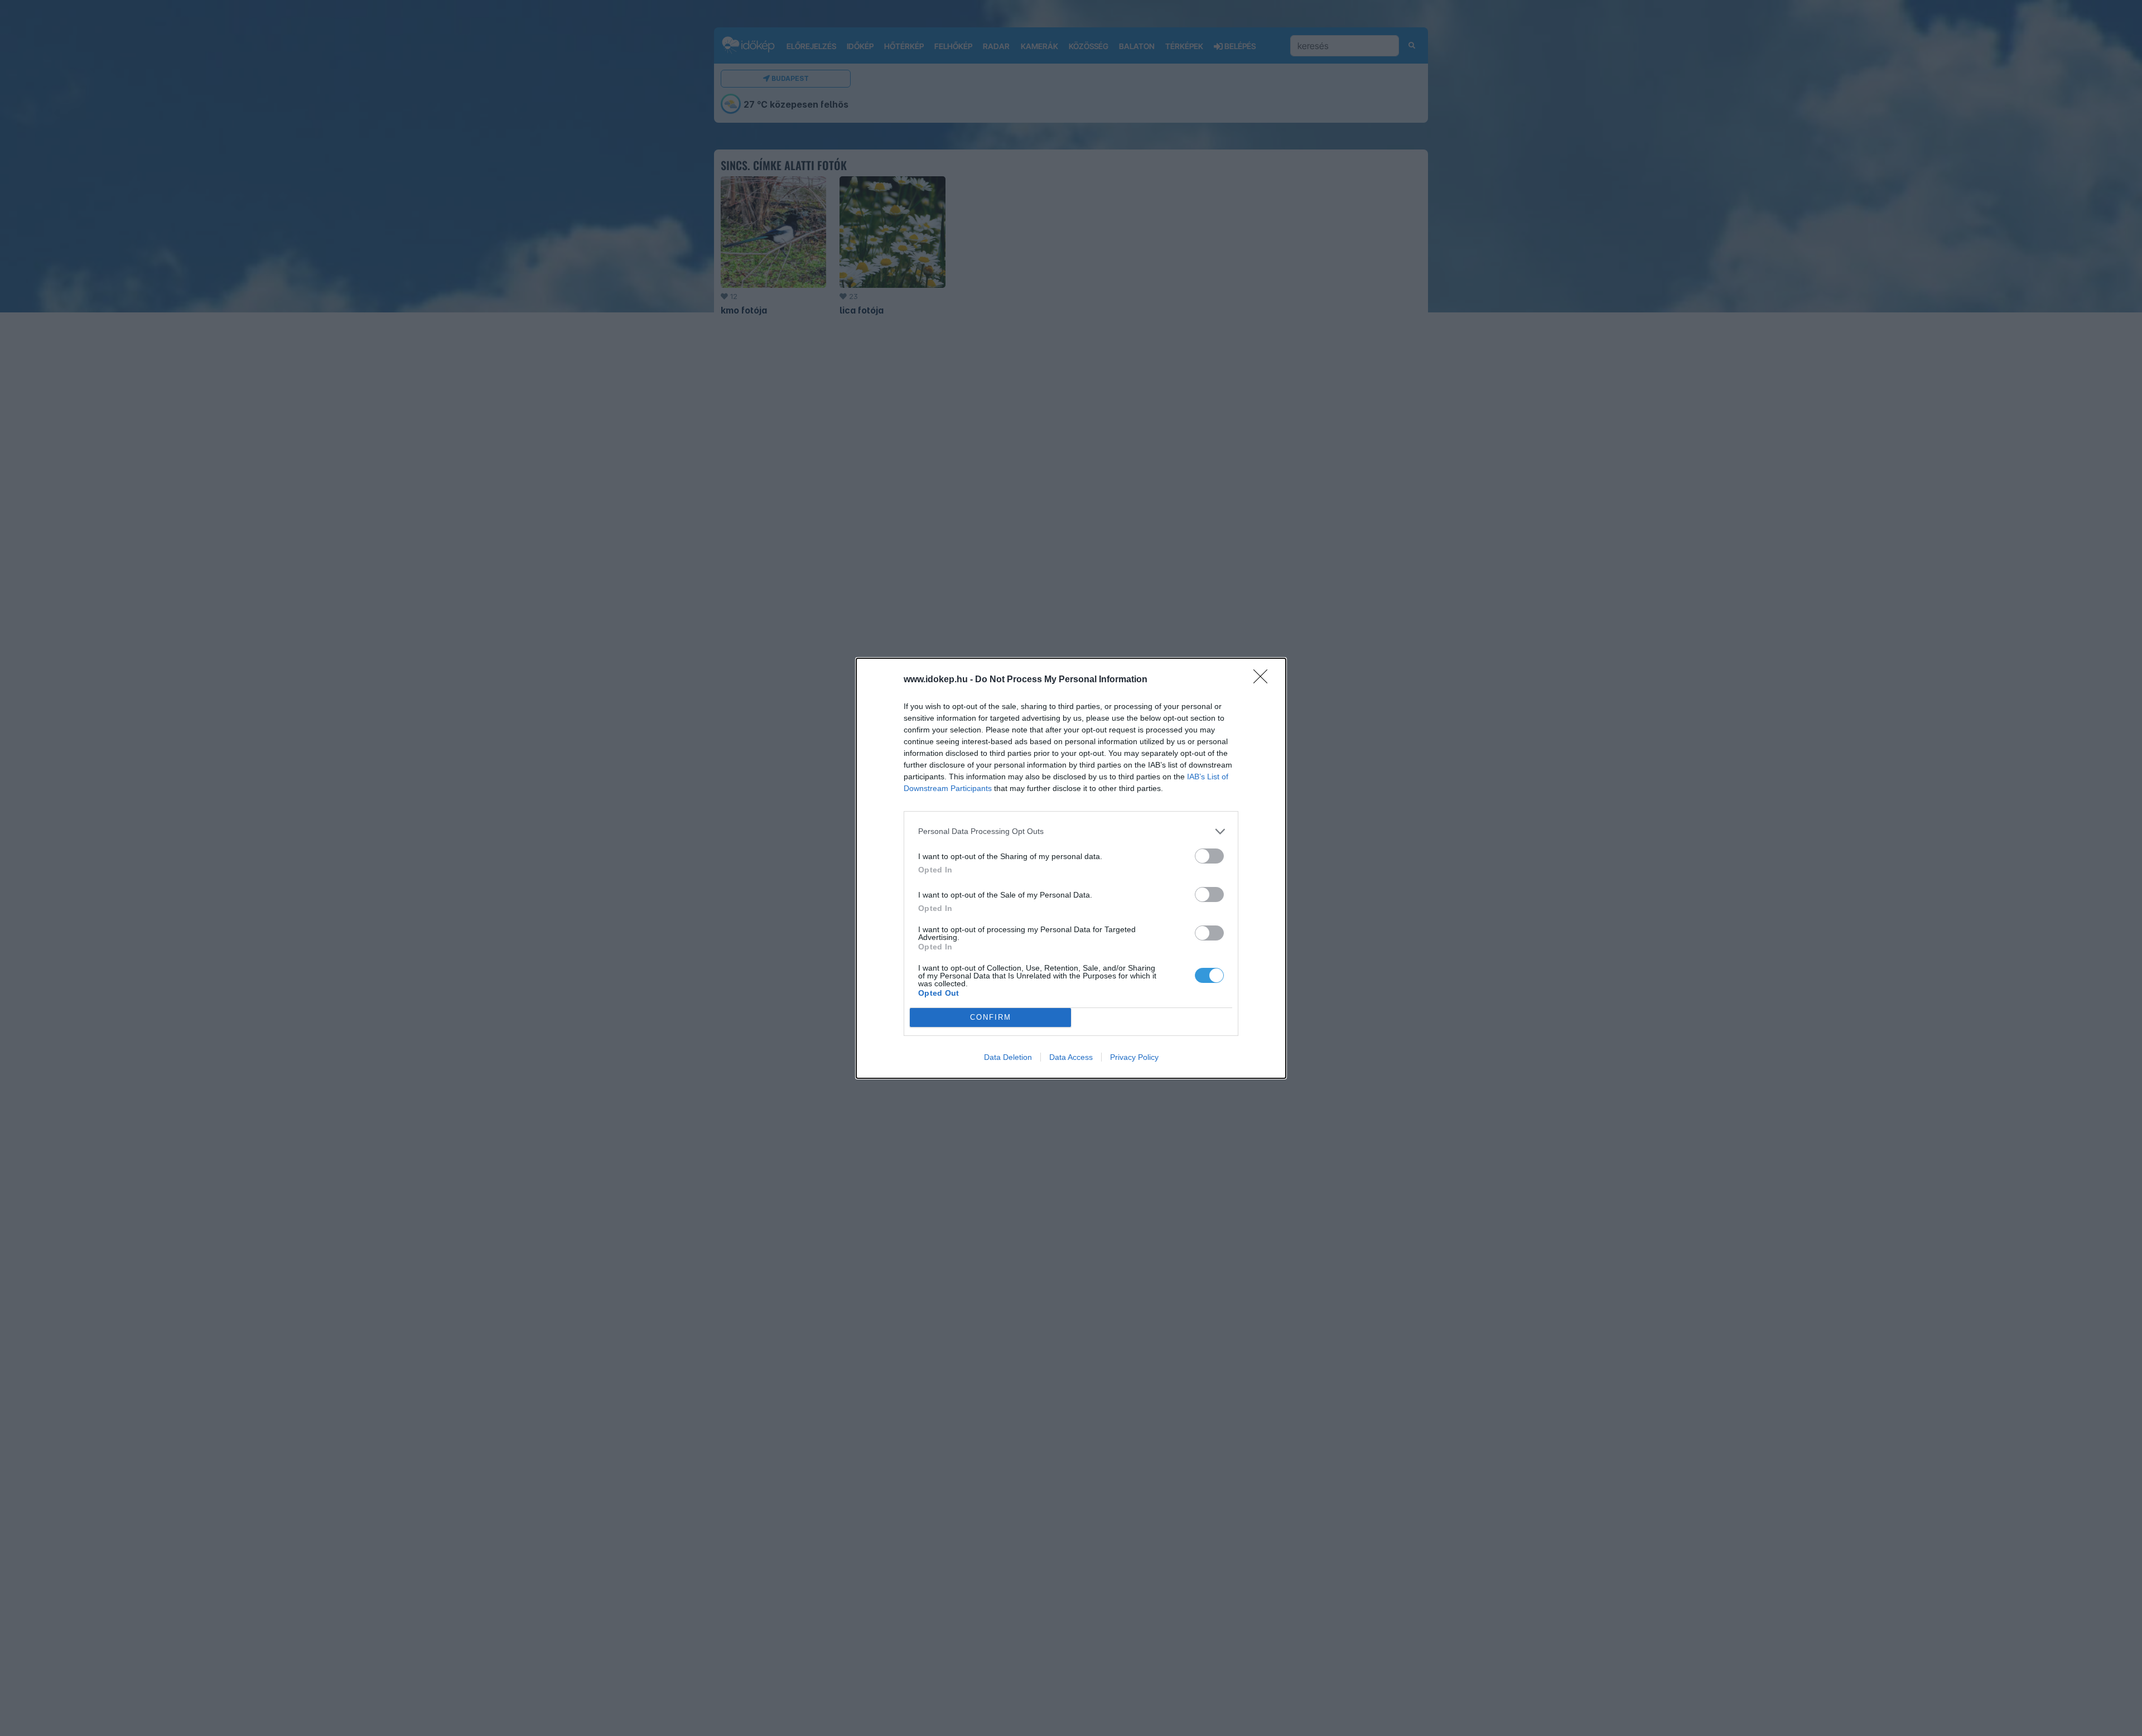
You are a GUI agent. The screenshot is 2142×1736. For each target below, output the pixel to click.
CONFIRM (991, 1017)
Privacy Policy (1134, 1057)
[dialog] (1071, 868)
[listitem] (1071, 831)
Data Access (1071, 1057)
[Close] (1264, 680)
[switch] (1209, 856)
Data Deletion (1008, 1057)
